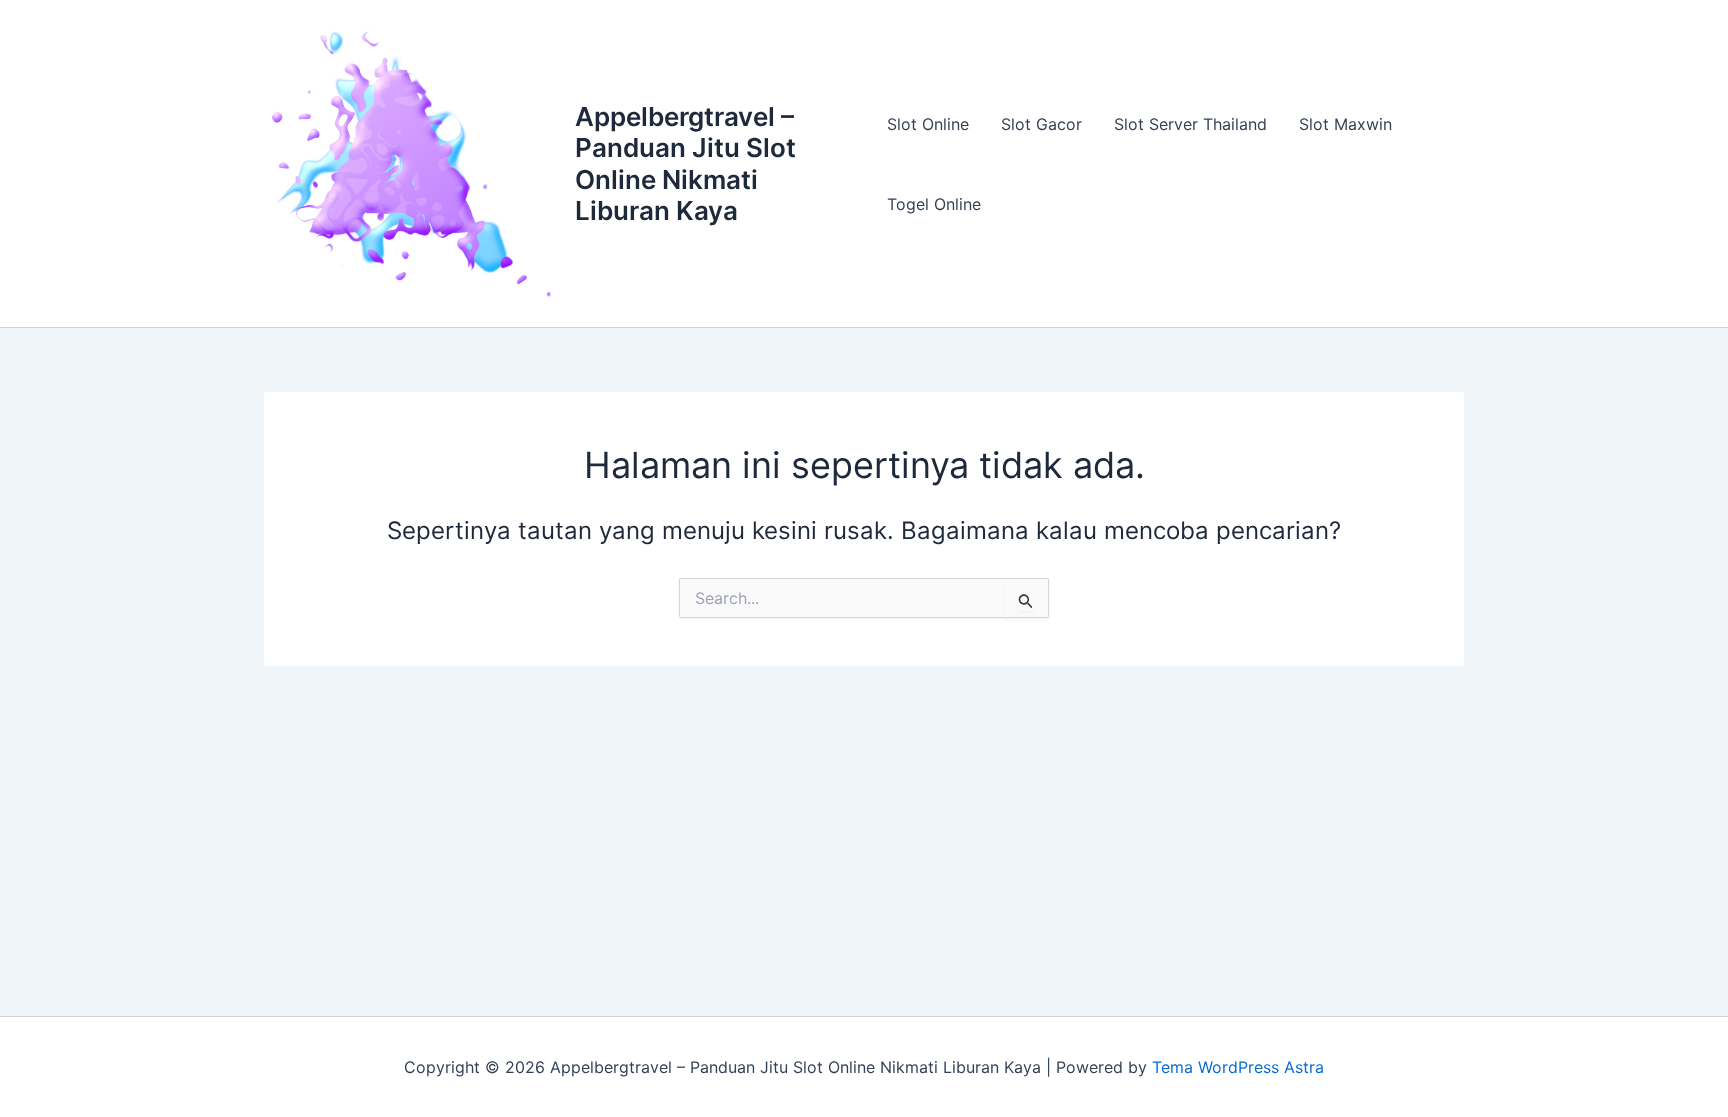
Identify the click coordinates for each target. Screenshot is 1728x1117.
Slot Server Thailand (1190, 124)
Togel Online (934, 204)
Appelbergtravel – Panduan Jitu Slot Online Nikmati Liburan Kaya (685, 163)
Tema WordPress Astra (1238, 1067)
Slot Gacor (1041, 124)
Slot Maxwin (1345, 124)
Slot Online (928, 124)
